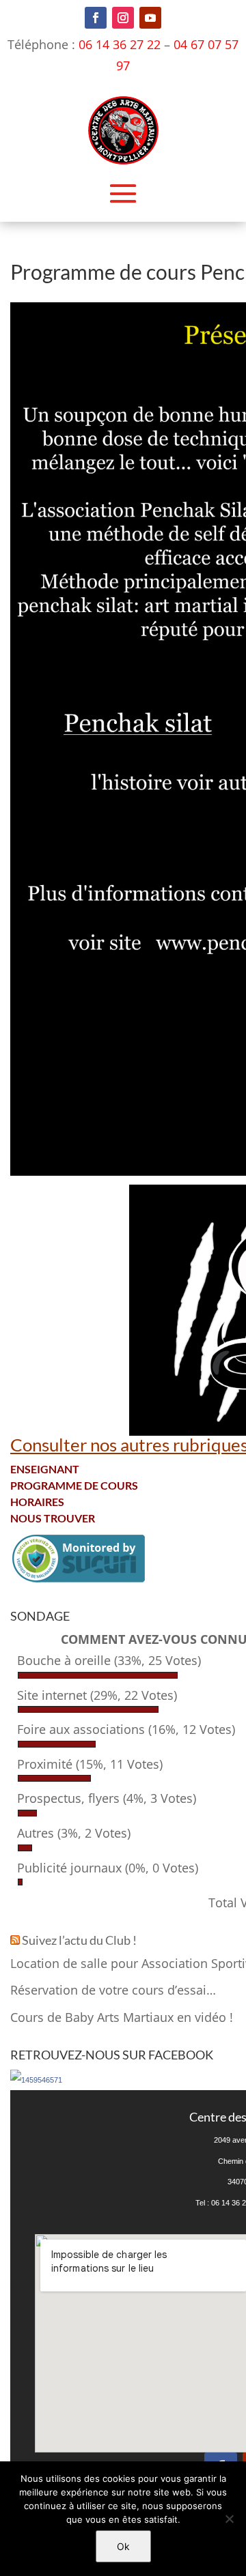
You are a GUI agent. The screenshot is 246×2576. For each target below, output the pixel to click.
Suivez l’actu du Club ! (79, 1940)
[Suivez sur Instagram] (123, 18)
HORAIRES (37, 1502)
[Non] (229, 2519)
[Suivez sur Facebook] (96, 18)
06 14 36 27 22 (120, 44)
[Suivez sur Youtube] (150, 18)
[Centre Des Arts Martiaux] (36, 2080)
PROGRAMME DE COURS (74, 1485)
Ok (123, 2546)
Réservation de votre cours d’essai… (113, 1990)
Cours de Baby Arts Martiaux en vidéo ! (122, 2017)
